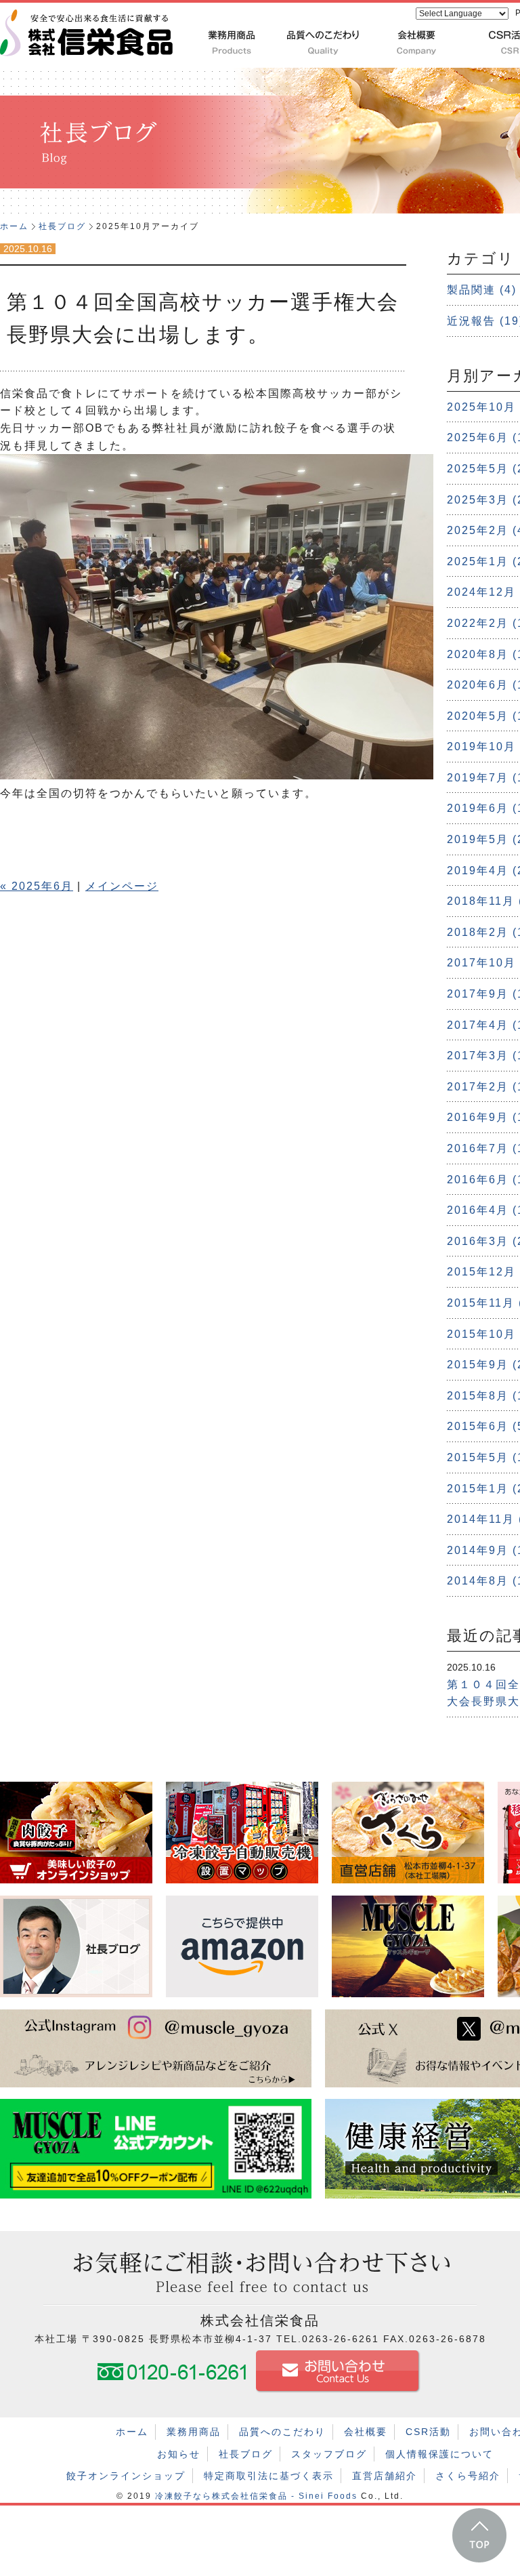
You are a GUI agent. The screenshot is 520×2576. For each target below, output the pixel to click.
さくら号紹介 (468, 2476)
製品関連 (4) (482, 290)
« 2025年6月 (37, 886)
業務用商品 (194, 2432)
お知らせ (179, 2454)
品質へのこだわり (282, 2432)
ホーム (14, 226)
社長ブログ (62, 226)
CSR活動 (428, 2432)
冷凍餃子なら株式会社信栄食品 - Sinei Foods (256, 2496)
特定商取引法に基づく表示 (269, 2476)
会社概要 (366, 2432)
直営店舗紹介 (385, 2476)
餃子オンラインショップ (126, 2476)
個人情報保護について (439, 2454)
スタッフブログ (329, 2454)
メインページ (122, 886)
